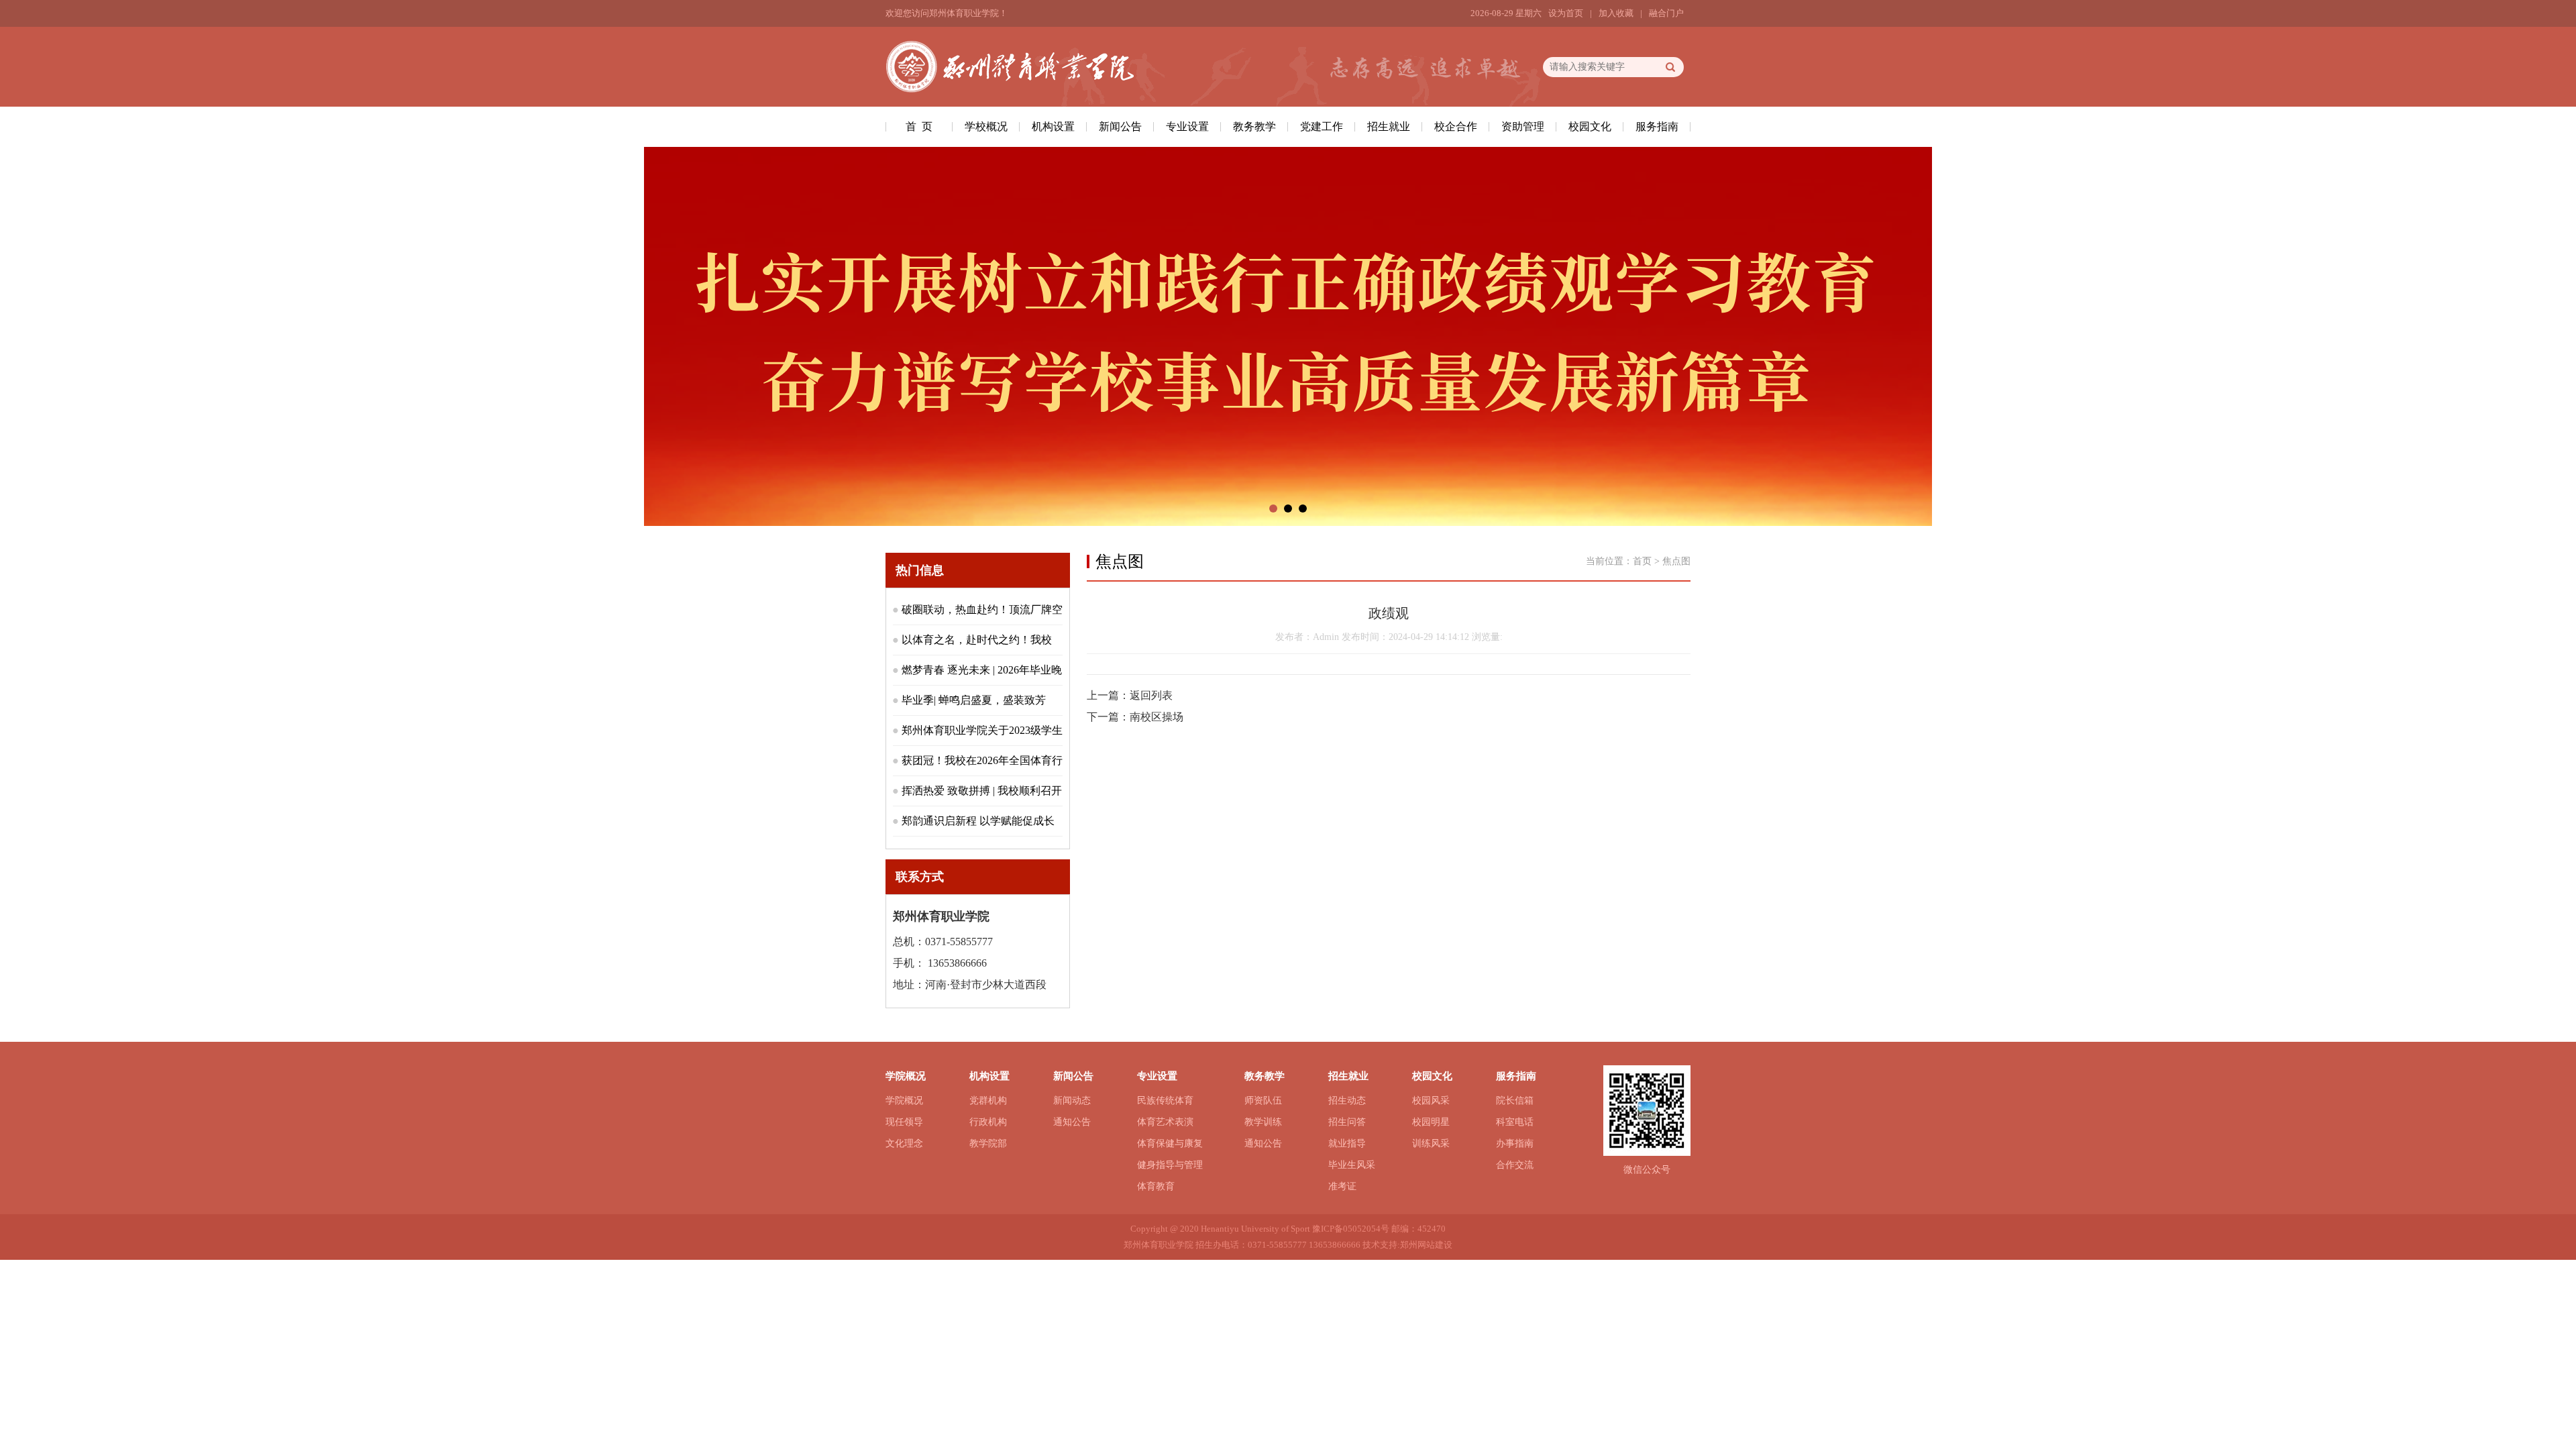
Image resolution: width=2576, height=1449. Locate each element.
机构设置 (1053, 126)
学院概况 (904, 1101)
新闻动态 (1072, 1101)
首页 (1642, 561)
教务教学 (1254, 126)
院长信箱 (1515, 1101)
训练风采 (1431, 1143)
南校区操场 (1157, 717)
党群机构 (988, 1101)
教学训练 (1263, 1122)
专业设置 (1187, 126)
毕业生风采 (1352, 1165)
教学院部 (988, 1143)
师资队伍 (1263, 1101)
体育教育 (1156, 1186)
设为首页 (1566, 13)
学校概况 (986, 126)
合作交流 (1515, 1165)
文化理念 (904, 1143)
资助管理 (1523, 126)
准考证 (1342, 1186)
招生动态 (1347, 1101)
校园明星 (1431, 1122)
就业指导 (1347, 1143)
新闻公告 (1120, 126)
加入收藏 (1616, 13)
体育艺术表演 (1165, 1122)
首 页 (919, 126)
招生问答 (1347, 1122)
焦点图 (1676, 561)
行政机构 (988, 1122)
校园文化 (1590, 126)
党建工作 (1322, 126)
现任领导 (904, 1122)
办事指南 (1515, 1143)
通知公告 (1072, 1122)
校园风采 (1431, 1101)
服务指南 (1657, 126)
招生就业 (1389, 126)
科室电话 (1515, 1122)
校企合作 (1456, 126)
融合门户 (1666, 13)
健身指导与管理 (1170, 1165)
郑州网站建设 (1426, 1245)
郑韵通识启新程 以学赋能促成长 (978, 821)
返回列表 (1151, 695)
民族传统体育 (1165, 1101)
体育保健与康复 (1170, 1143)
